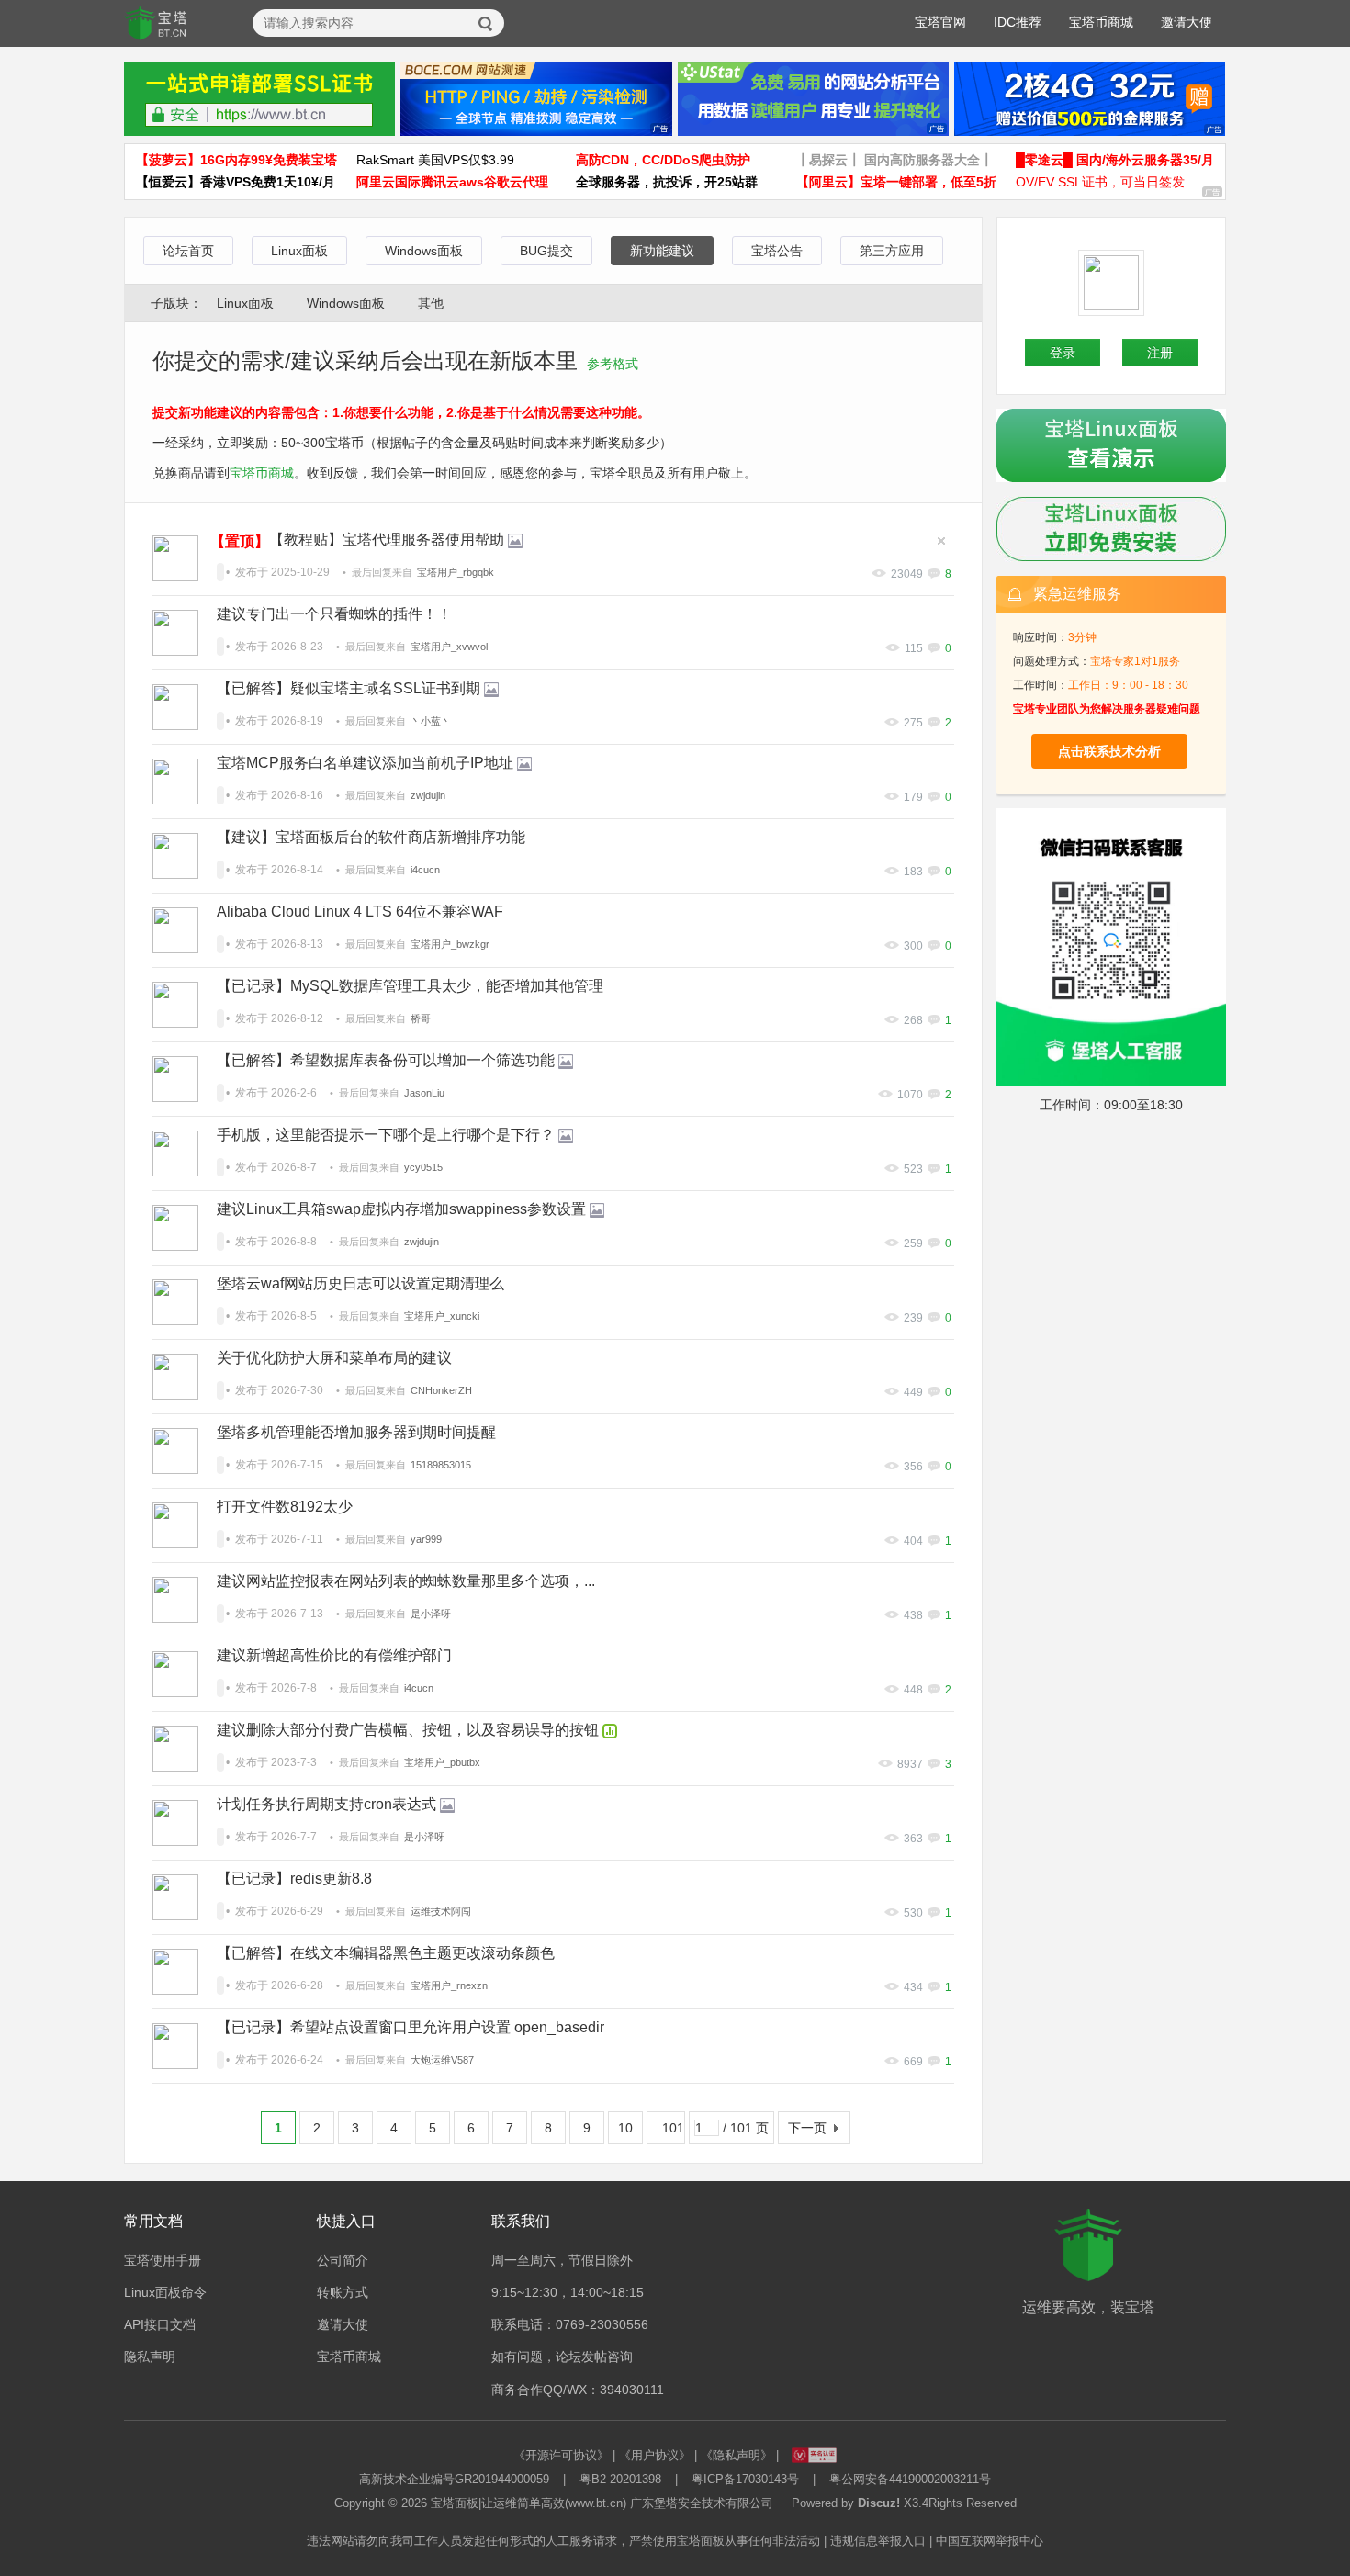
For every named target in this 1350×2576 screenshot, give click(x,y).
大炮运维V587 (442, 2060)
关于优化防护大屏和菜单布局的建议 (334, 1358)
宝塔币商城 (1101, 22)
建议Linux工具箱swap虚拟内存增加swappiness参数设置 (401, 1209)
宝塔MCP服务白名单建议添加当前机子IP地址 (365, 763)
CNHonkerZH (441, 1390)
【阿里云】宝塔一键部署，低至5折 (896, 182)
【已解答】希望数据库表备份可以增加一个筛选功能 (386, 1060)
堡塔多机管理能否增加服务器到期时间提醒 (356, 1432)
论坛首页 (188, 251)
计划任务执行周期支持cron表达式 (326, 1804)
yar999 (426, 1539)
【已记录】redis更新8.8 (294, 1879)
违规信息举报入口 (878, 2541)
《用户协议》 (655, 2455)
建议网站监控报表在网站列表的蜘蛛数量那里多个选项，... (406, 1581)
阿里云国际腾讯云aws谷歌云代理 (452, 182)
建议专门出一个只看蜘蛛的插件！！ (334, 614)
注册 (1160, 353)
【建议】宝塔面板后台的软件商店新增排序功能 (371, 837)
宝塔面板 (455, 2503)
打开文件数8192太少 (285, 1507)
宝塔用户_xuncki (442, 1316)
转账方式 (343, 2292)
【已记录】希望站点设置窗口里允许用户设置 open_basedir (411, 2027)
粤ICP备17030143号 (745, 2479)
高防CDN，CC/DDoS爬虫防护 (663, 160)
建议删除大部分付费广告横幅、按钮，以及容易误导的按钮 (408, 1730)
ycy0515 (423, 1167)
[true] (486, 24)
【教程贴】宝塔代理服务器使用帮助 (387, 540)
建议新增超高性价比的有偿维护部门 (334, 1655)
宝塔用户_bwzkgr (450, 944)
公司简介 (343, 2260)
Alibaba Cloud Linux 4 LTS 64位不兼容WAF (360, 911)
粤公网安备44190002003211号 (910, 2479)
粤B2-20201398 (620, 2479)
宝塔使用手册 (163, 2260)
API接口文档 (160, 2324)
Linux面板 (299, 251)
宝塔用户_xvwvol (449, 647)
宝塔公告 (777, 251)
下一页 (807, 2128)
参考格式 (613, 364)
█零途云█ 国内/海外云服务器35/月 (1115, 160)
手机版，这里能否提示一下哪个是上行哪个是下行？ (386, 1135)
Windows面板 (424, 251)
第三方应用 (892, 251)
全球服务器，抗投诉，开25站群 (667, 182)
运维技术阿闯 (441, 1911)
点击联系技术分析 (1109, 751)
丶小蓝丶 (431, 721)
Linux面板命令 (165, 2292)
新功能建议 (662, 251)
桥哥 (421, 1018)
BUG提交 (546, 251)
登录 (1063, 353)
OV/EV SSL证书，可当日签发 (1100, 182)
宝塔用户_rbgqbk (456, 572)
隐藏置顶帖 (941, 541)
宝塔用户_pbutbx (442, 1762)
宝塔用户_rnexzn (449, 1985)
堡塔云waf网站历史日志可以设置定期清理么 (360, 1283)
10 (625, 2128)
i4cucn (425, 870)
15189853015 (441, 1465)
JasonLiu (424, 1093)
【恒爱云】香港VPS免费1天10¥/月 (236, 182)
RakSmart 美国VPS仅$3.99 (435, 160)
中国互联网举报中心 (990, 2541)
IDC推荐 (1018, 22)
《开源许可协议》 (561, 2455)
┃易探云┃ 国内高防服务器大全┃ (894, 160)
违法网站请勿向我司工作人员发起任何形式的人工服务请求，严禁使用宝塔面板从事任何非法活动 (563, 2541)
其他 (431, 303)
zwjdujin (428, 795)
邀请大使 (1187, 22)
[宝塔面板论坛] (156, 24)
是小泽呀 (431, 1614)
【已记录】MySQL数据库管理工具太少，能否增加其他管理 (410, 986)
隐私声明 (150, 2357)
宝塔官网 (940, 22)
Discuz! (879, 2503)
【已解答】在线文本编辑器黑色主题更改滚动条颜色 (386, 1953)
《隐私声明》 (737, 2455)
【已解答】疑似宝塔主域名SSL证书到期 (349, 688)
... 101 (666, 2128)
